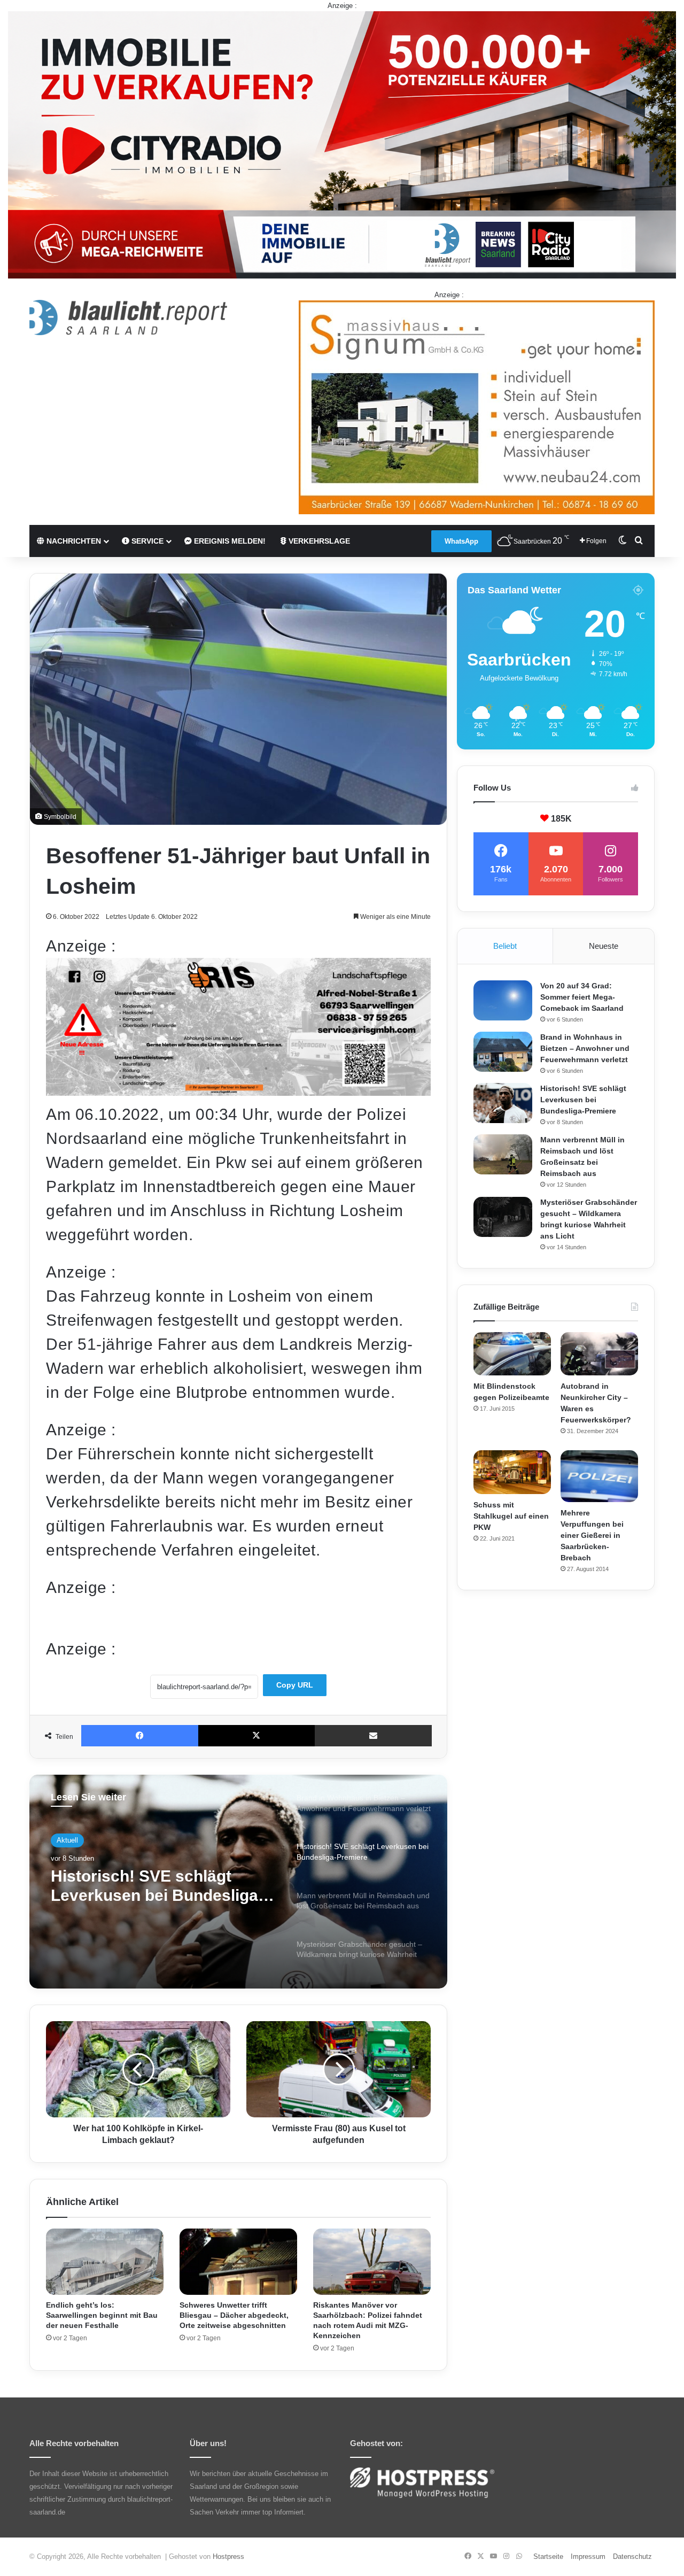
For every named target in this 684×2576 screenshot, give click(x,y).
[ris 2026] (238, 1090)
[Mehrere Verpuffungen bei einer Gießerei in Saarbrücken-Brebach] (599, 1476)
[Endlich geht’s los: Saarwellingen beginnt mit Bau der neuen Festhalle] (105, 2262)
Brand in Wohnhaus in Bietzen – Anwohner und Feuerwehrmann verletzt (585, 1048)
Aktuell (67, 1840)
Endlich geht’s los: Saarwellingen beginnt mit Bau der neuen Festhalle (102, 2315)
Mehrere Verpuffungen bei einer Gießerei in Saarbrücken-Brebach (592, 1535)
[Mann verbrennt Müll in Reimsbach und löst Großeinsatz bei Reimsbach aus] (503, 1154)
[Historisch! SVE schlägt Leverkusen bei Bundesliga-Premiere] (503, 1103)
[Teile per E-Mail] (373, 1736)
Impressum (588, 2556)
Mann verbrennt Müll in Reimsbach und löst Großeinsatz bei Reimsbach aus (156, 1886)
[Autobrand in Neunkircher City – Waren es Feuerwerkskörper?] (599, 1354)
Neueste (604, 946)
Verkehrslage (318, 541)
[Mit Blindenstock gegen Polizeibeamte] (512, 1354)
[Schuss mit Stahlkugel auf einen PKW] (512, 1472)
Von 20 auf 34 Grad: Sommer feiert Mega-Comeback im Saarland (582, 997)
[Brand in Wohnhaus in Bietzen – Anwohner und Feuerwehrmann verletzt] (503, 1052)
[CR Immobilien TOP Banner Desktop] (342, 144)
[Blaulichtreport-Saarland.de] (128, 318)
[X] (257, 1736)
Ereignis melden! (229, 541)
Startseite (548, 2556)
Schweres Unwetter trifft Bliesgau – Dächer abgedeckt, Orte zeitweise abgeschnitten (234, 2315)
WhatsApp (461, 541)
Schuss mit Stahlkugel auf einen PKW (511, 1516)
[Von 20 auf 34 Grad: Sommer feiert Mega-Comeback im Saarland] (503, 1000)
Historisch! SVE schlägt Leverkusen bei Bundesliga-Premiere (583, 1100)
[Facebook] (140, 1736)
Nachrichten (73, 541)
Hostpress (228, 2556)
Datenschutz (632, 2556)
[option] (238, 1882)
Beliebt (505, 946)
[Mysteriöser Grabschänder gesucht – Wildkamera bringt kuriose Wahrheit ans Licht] (503, 1217)
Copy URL (295, 1685)
